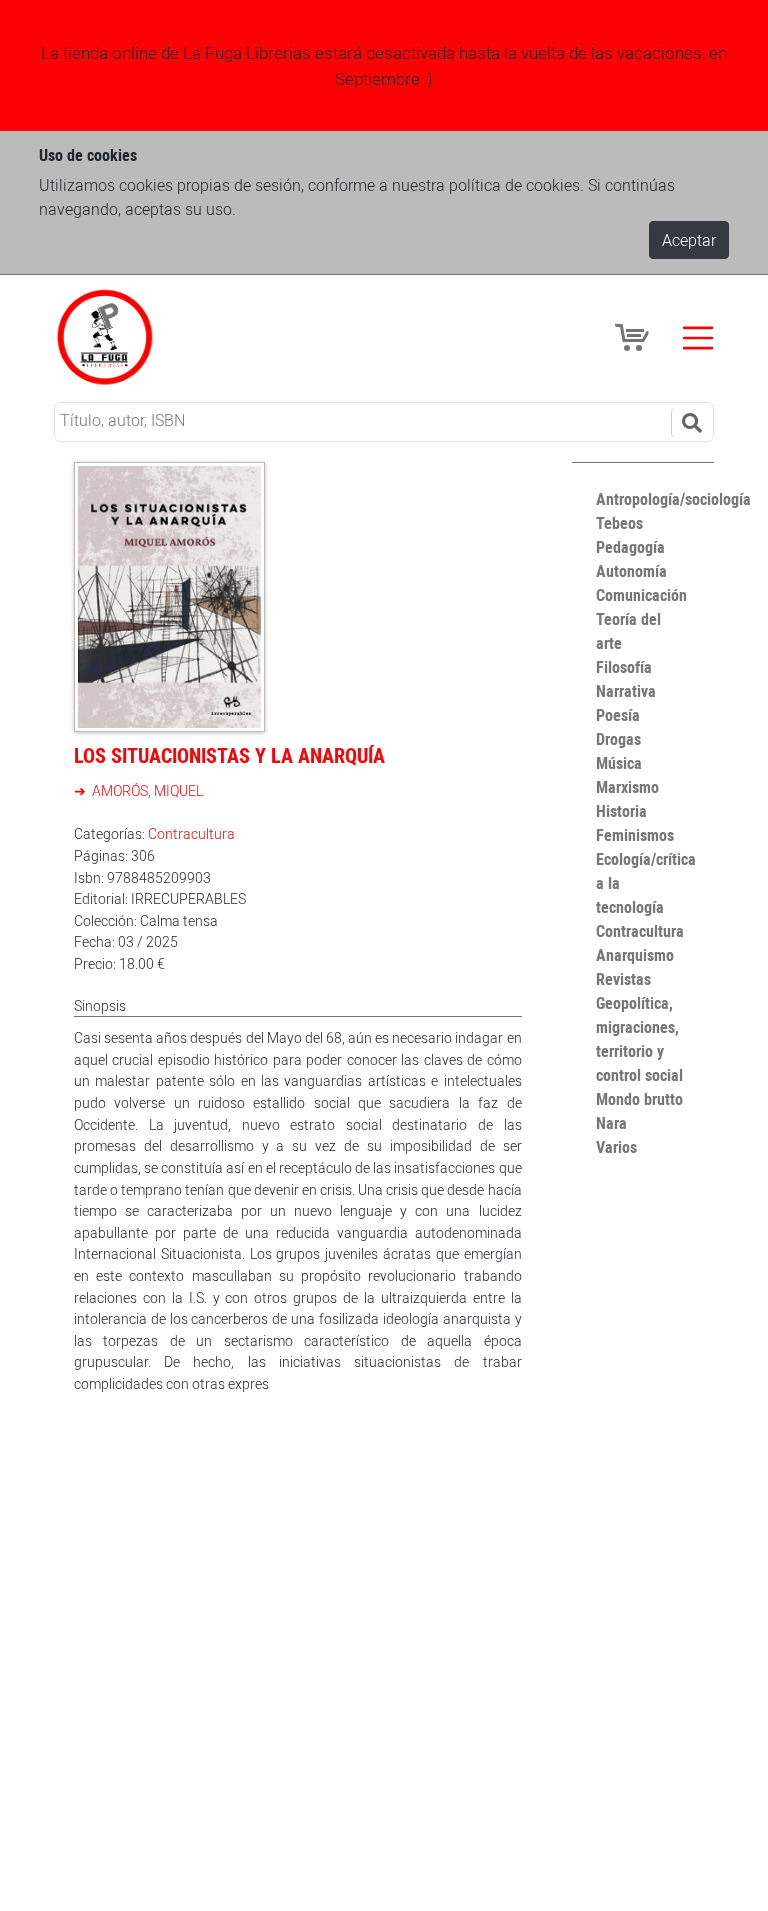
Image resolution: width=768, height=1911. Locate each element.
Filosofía (624, 667)
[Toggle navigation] (698, 338)
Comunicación (641, 595)
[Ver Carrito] (635, 336)
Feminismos (635, 835)
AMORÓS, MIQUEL (146, 790)
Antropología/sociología (673, 499)
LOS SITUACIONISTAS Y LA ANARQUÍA (229, 755)
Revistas (623, 979)
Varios (616, 1147)
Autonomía (631, 571)
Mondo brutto (639, 1099)
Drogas (618, 739)
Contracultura (191, 833)
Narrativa (626, 691)
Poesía (618, 715)
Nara (611, 1123)
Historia (621, 811)
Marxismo (627, 787)
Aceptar (689, 240)
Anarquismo (635, 955)
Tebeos (619, 523)
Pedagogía (630, 547)
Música (619, 763)
